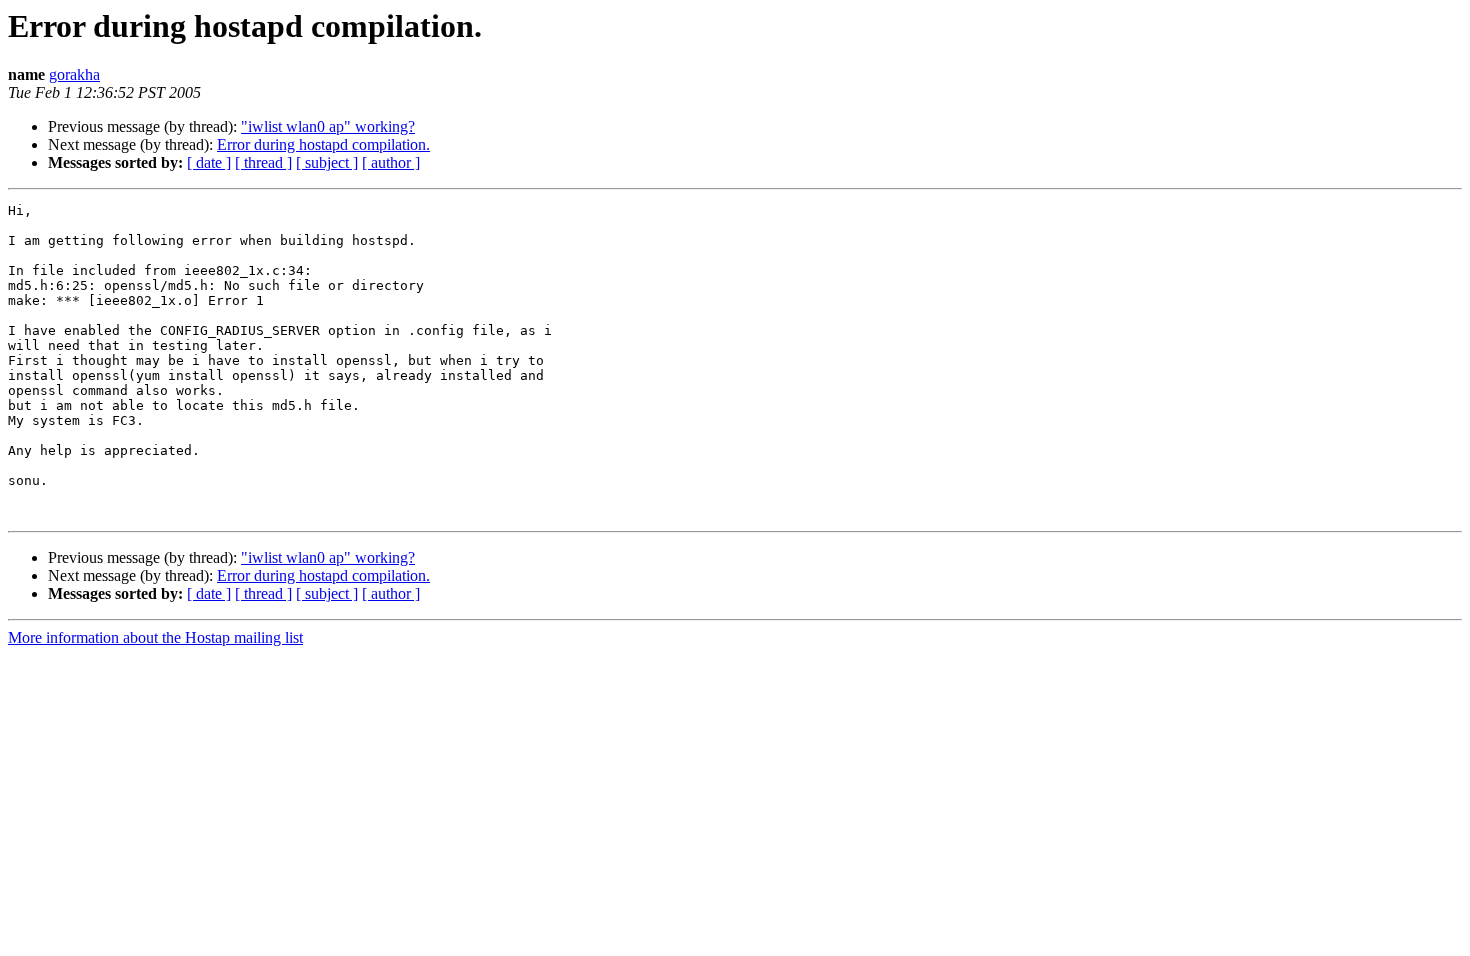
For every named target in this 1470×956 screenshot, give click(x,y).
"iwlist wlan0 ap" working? (328, 126)
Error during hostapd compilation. (323, 144)
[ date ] (209, 162)
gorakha (74, 74)
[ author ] (391, 162)
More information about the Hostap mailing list (155, 637)
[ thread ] (263, 162)
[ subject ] (327, 162)
